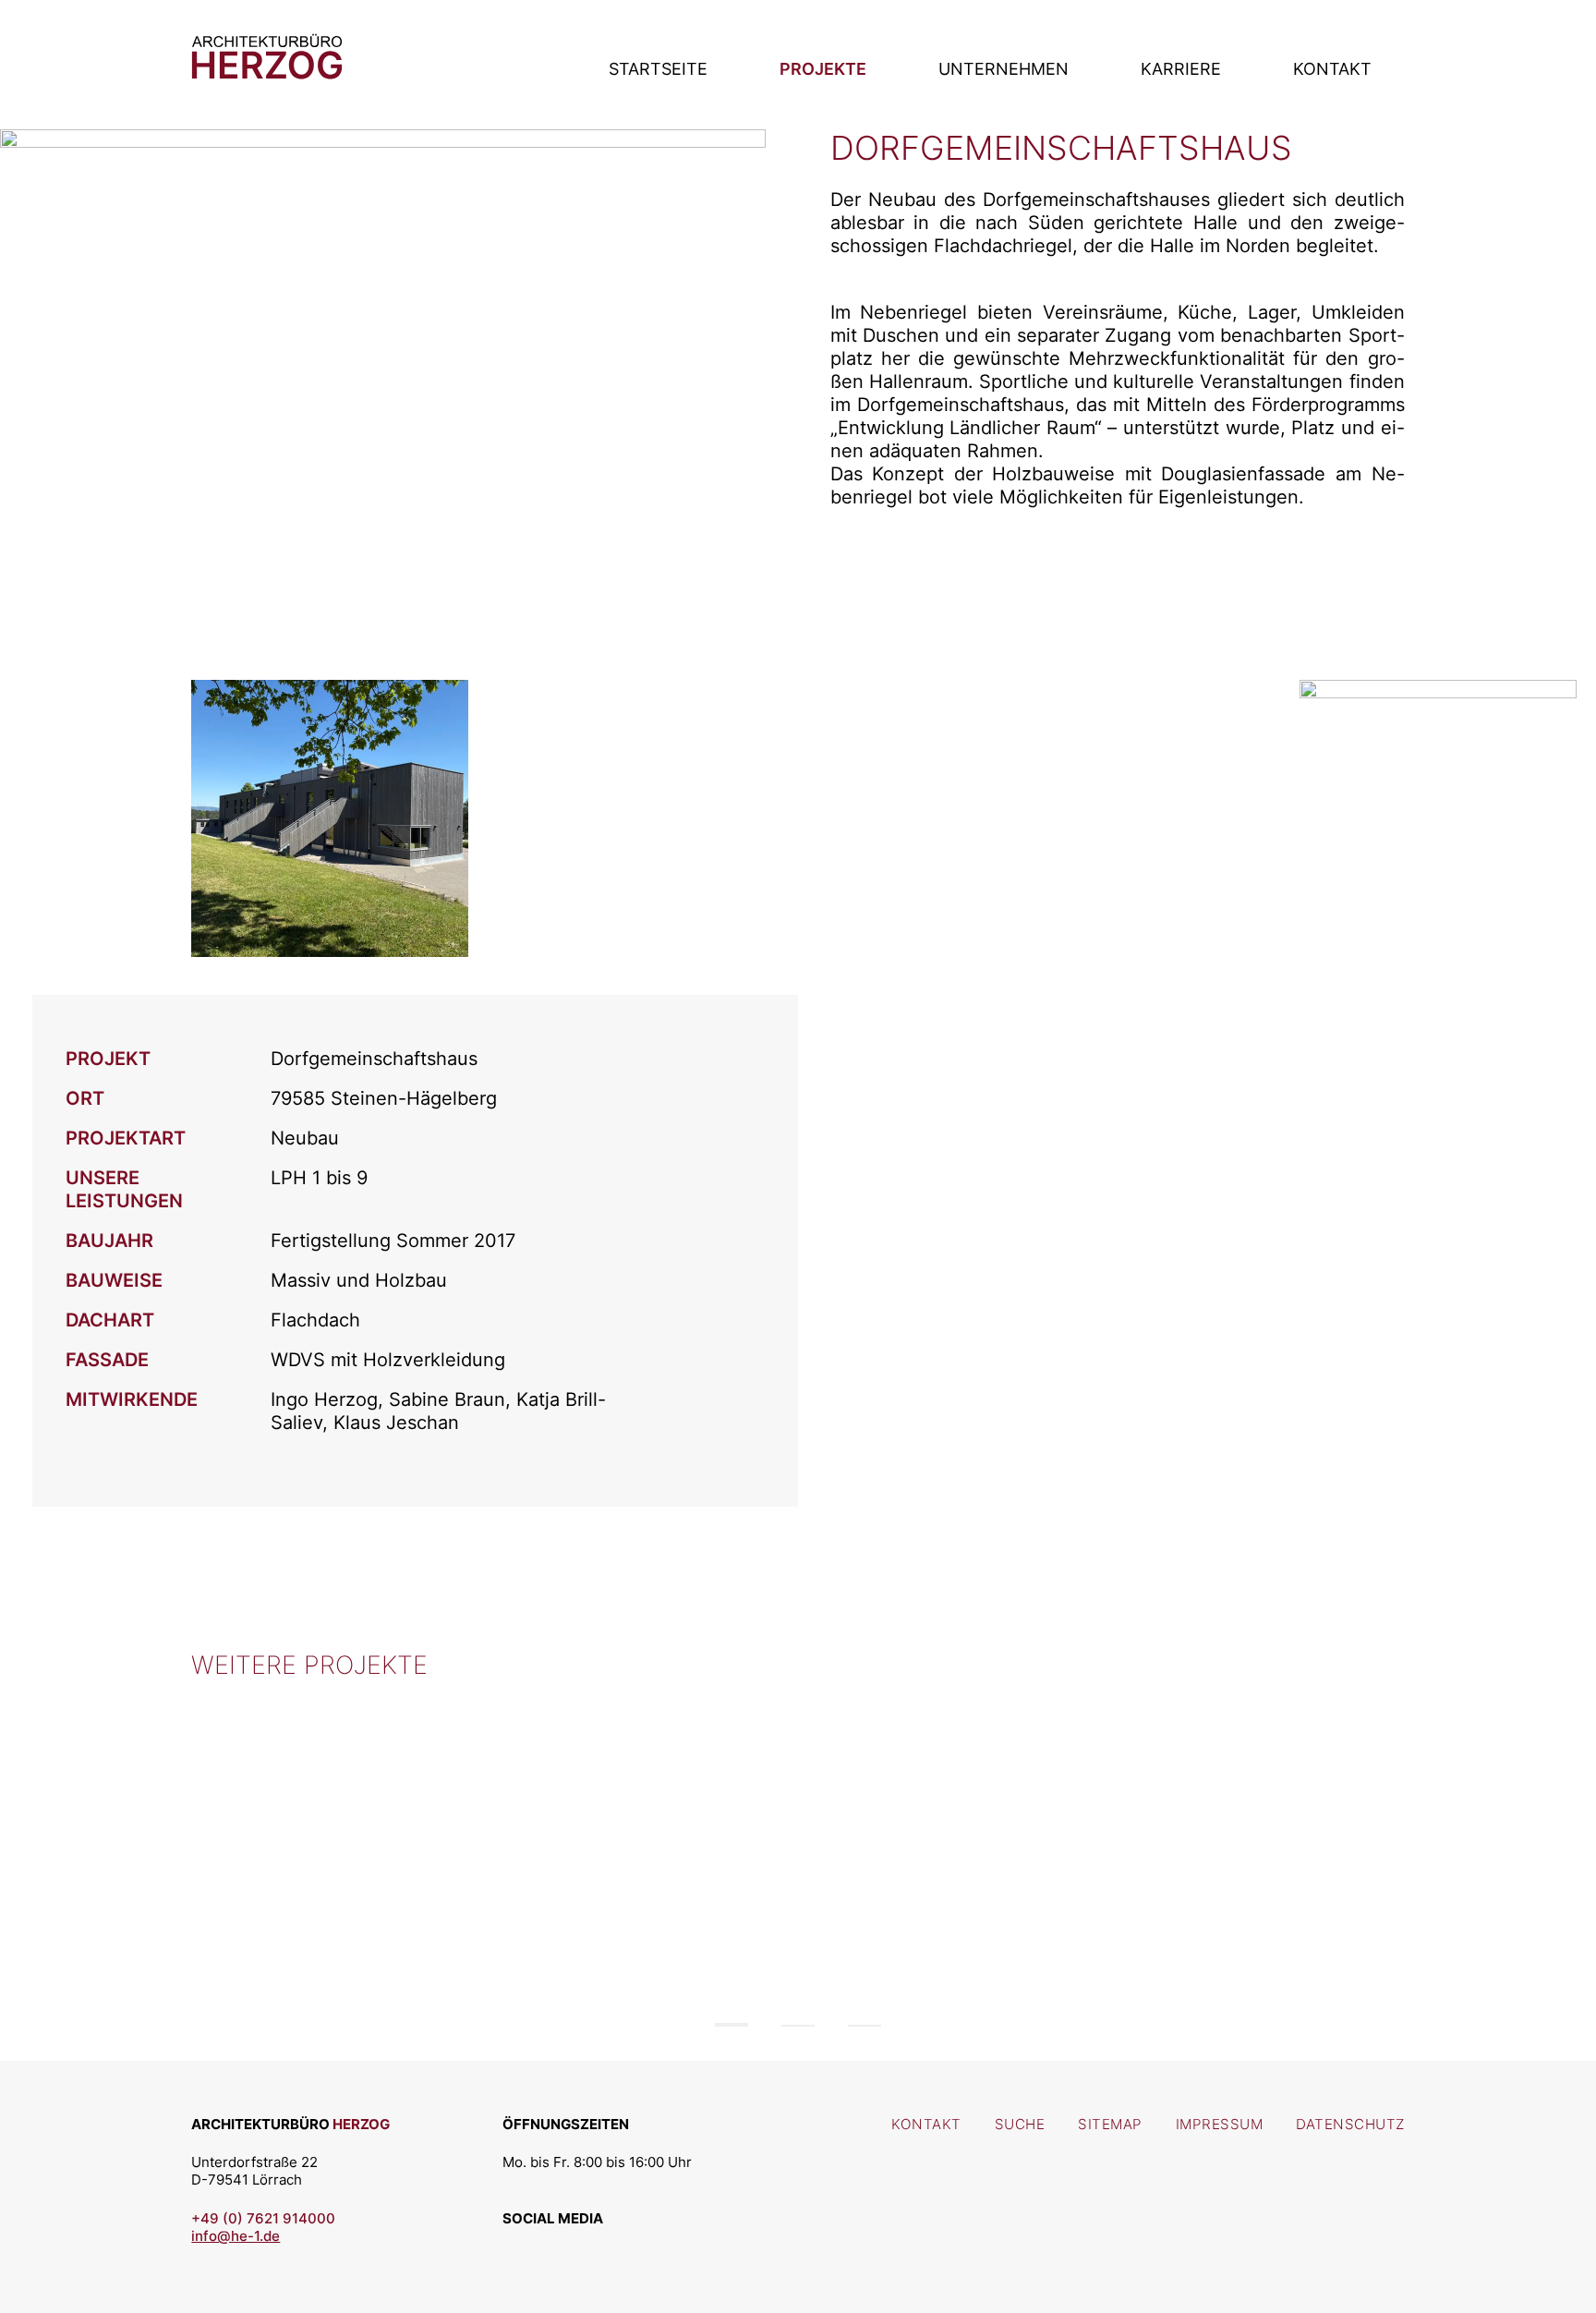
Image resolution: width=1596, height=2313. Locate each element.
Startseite (658, 69)
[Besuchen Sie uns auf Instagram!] (522, 2243)
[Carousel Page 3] (864, 2026)
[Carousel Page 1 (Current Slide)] (731, 2025)
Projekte (823, 69)
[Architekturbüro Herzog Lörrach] (267, 73)
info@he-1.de (236, 2236)
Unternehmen (1004, 69)
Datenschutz (1350, 2124)
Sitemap (1110, 2124)
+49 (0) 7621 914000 (263, 2218)
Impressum (1220, 2124)
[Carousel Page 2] (798, 2026)
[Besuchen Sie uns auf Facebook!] (565, 2243)
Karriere (1181, 69)
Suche (1020, 2124)
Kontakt (1332, 69)
